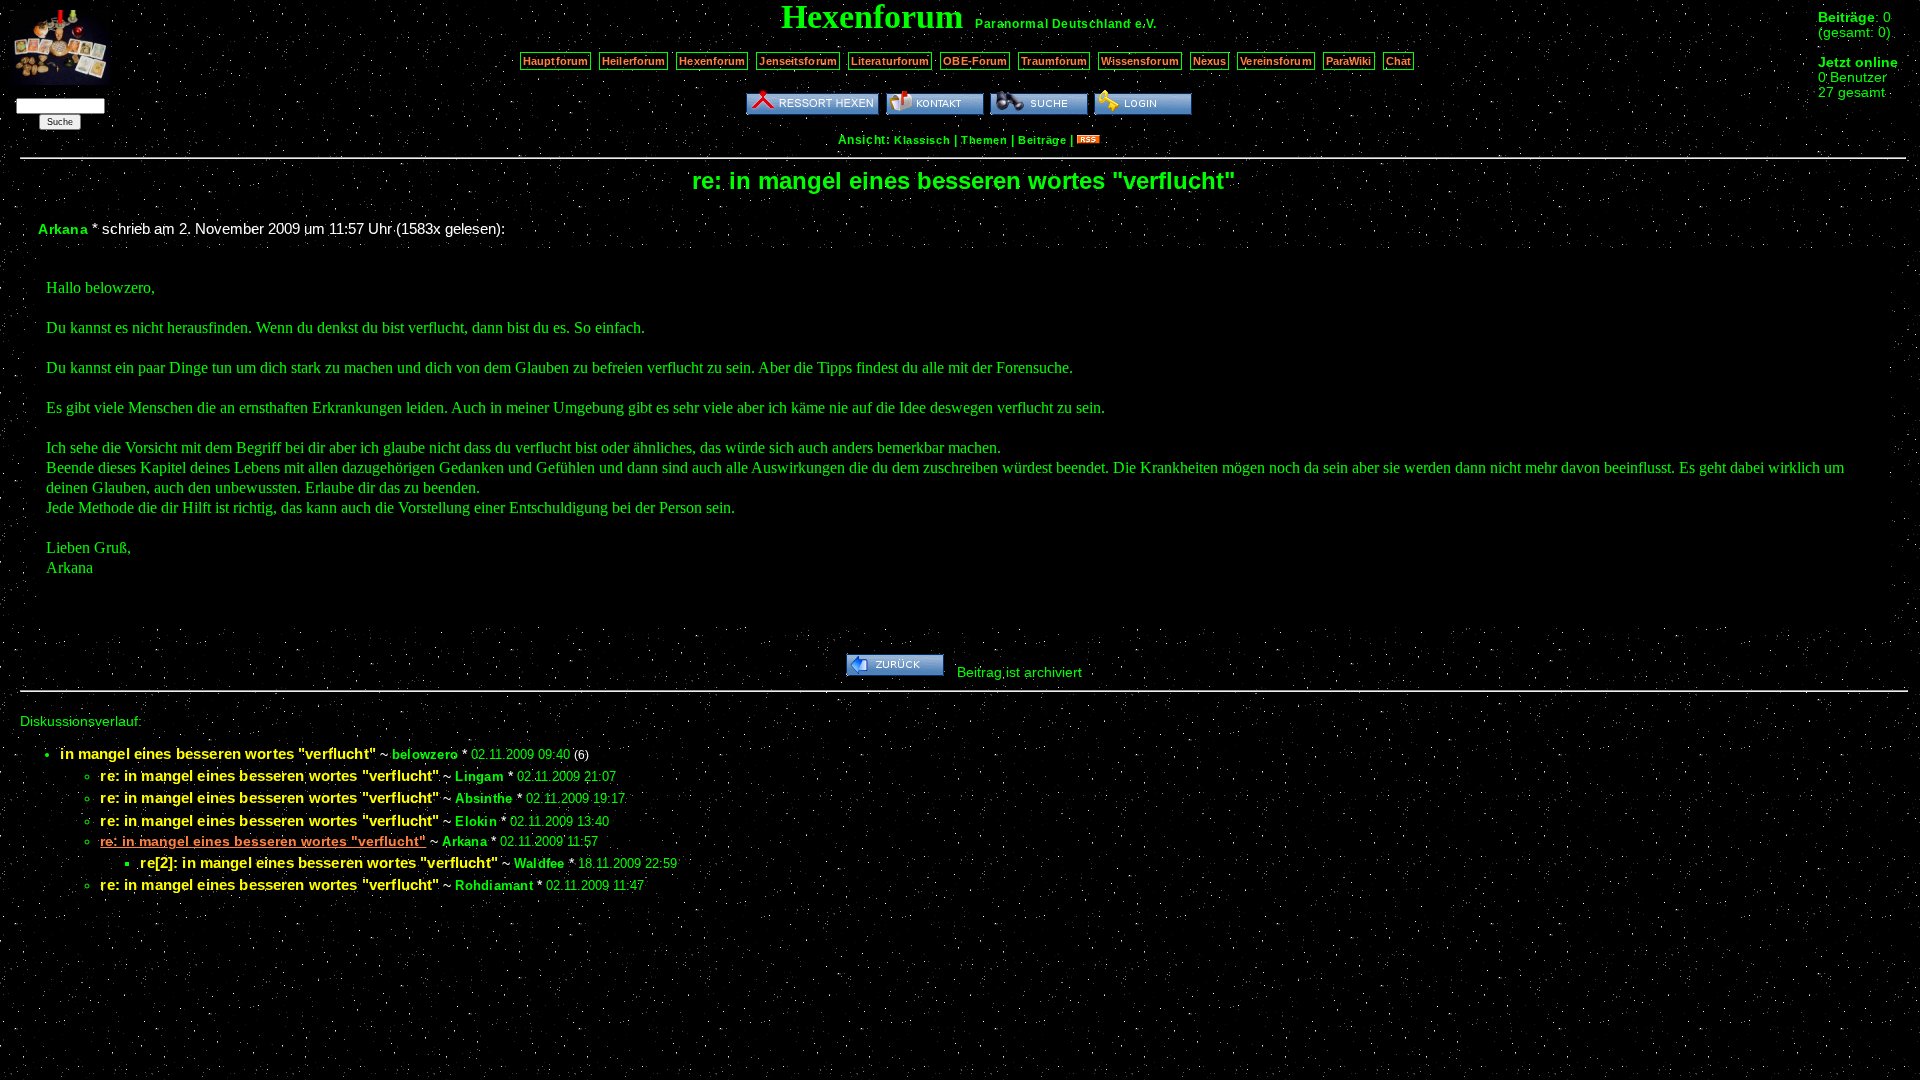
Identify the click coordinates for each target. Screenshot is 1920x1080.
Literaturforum (890, 61)
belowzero (425, 754)
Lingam (479, 776)
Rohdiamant (494, 885)
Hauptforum (555, 61)
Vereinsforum (1275, 61)
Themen (984, 140)
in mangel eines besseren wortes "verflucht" (217, 753)
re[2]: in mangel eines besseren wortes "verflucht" (318, 862)
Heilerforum (633, 61)
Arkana (63, 229)
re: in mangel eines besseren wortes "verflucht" (269, 775)
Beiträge (1042, 140)
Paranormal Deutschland (1052, 24)
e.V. (1146, 24)
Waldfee (539, 863)
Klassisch (922, 140)
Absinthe (483, 798)
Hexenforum (712, 61)
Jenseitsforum (797, 61)
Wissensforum (1139, 61)
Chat (1398, 61)
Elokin (476, 821)
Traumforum (1054, 61)
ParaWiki (1349, 61)
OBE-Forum (975, 61)
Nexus (1210, 61)
